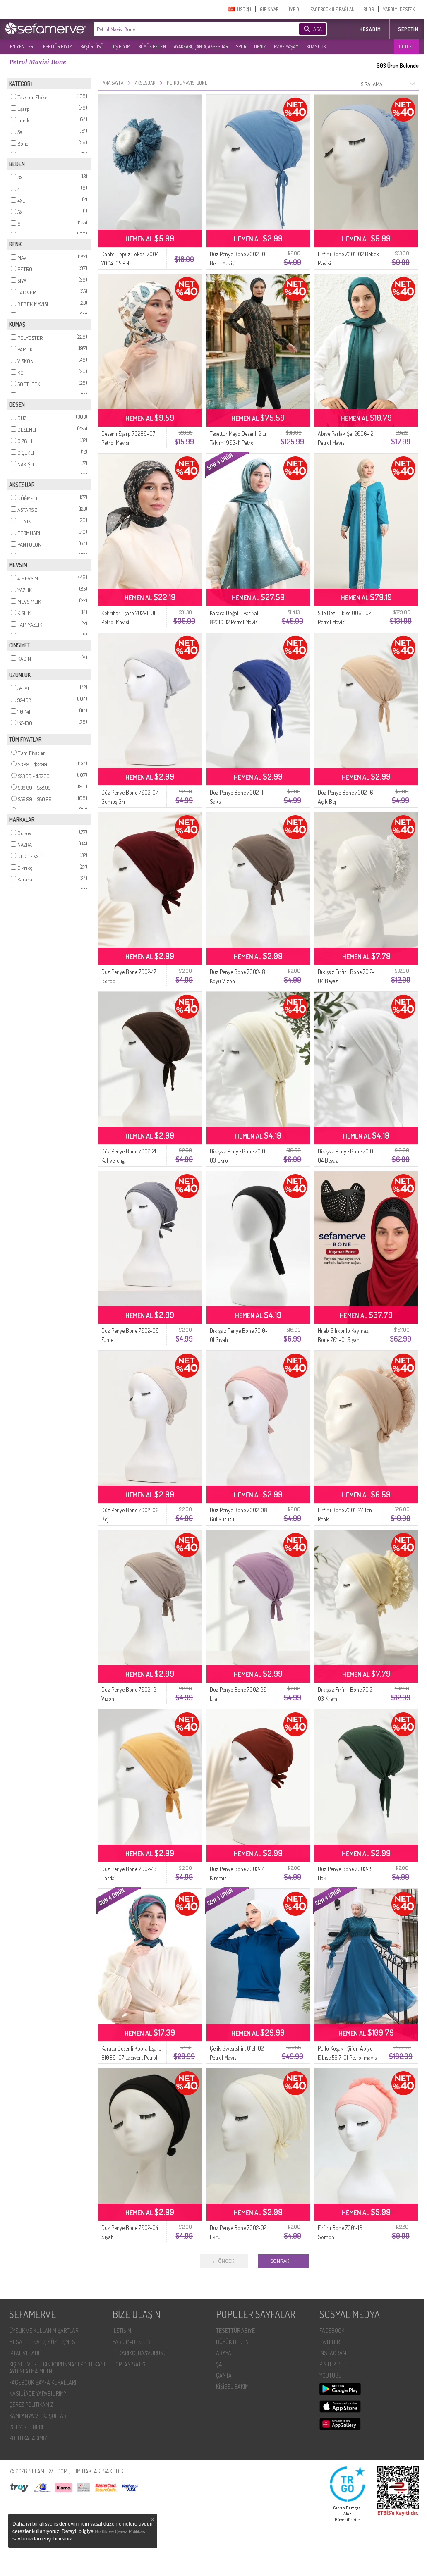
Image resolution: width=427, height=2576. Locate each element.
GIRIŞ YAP (269, 9)
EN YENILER (22, 47)
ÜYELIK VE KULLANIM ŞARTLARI (44, 2331)
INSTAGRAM (333, 2353)
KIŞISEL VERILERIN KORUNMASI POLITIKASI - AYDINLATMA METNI (59, 2368)
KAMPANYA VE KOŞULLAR (38, 2416)
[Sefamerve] (47, 29)
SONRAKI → (283, 2261)
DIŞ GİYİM (121, 47)
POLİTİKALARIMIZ (28, 2438)
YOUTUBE (330, 2375)
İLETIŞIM (122, 2331)
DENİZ (260, 47)
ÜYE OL (294, 9)
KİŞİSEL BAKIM (232, 2386)
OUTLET (406, 47)
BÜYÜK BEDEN (152, 47)
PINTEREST (332, 2364)
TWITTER (330, 2342)
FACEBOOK (332, 2331)
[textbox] (184, 29)
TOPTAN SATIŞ (129, 2364)
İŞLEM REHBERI (26, 2427)
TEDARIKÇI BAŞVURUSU (140, 2353)
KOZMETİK (316, 47)
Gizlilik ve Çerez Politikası (121, 2531)
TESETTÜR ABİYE (235, 2331)
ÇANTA (224, 2375)
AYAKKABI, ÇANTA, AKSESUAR (201, 47)
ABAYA (224, 2353)
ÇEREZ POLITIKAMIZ (31, 2405)
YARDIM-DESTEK (399, 9)
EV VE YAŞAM (286, 47)
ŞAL (220, 2364)
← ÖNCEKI (224, 2261)
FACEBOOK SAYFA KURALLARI (43, 2382)
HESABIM (370, 29)
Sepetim (408, 29)
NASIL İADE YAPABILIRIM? (37, 2393)
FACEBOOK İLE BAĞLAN (332, 9)
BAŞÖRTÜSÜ (92, 47)
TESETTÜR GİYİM (57, 47)
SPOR (241, 47)
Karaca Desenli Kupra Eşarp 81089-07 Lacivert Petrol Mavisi (131, 2057)
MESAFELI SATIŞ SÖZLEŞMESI (43, 2342)
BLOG (369, 9)
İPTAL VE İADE (25, 2353)
